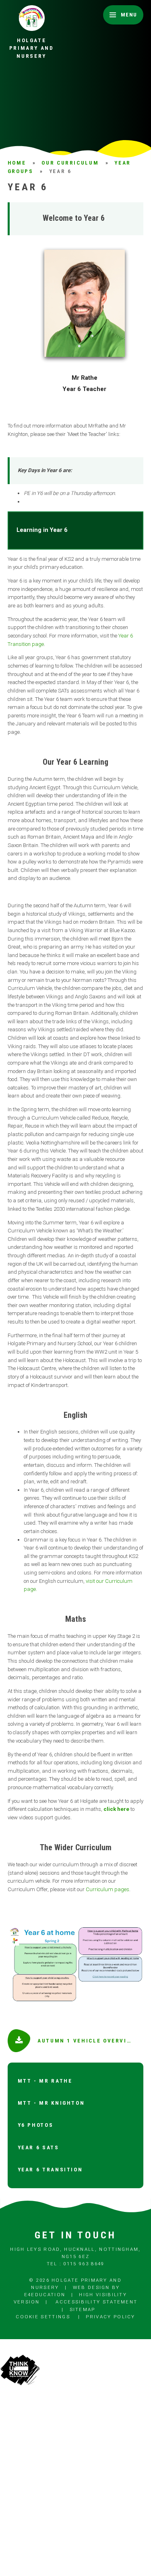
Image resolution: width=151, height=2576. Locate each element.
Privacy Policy (110, 2317)
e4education (45, 2295)
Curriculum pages (108, 1889)
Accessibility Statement (96, 2302)
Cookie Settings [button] (43, 2317)
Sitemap (83, 2309)
